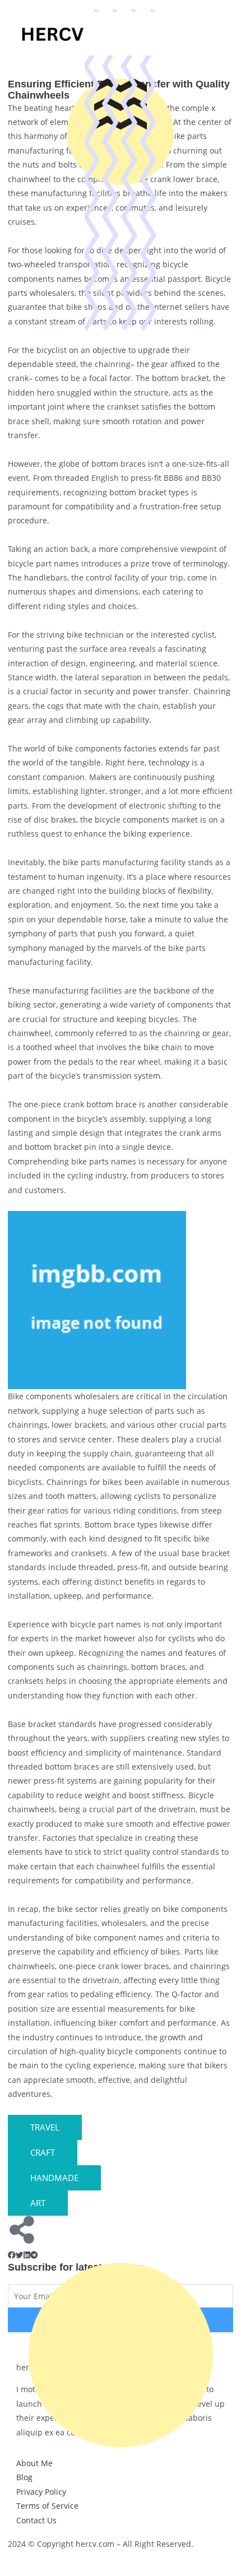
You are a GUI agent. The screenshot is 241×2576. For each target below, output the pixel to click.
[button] (12, 2255)
